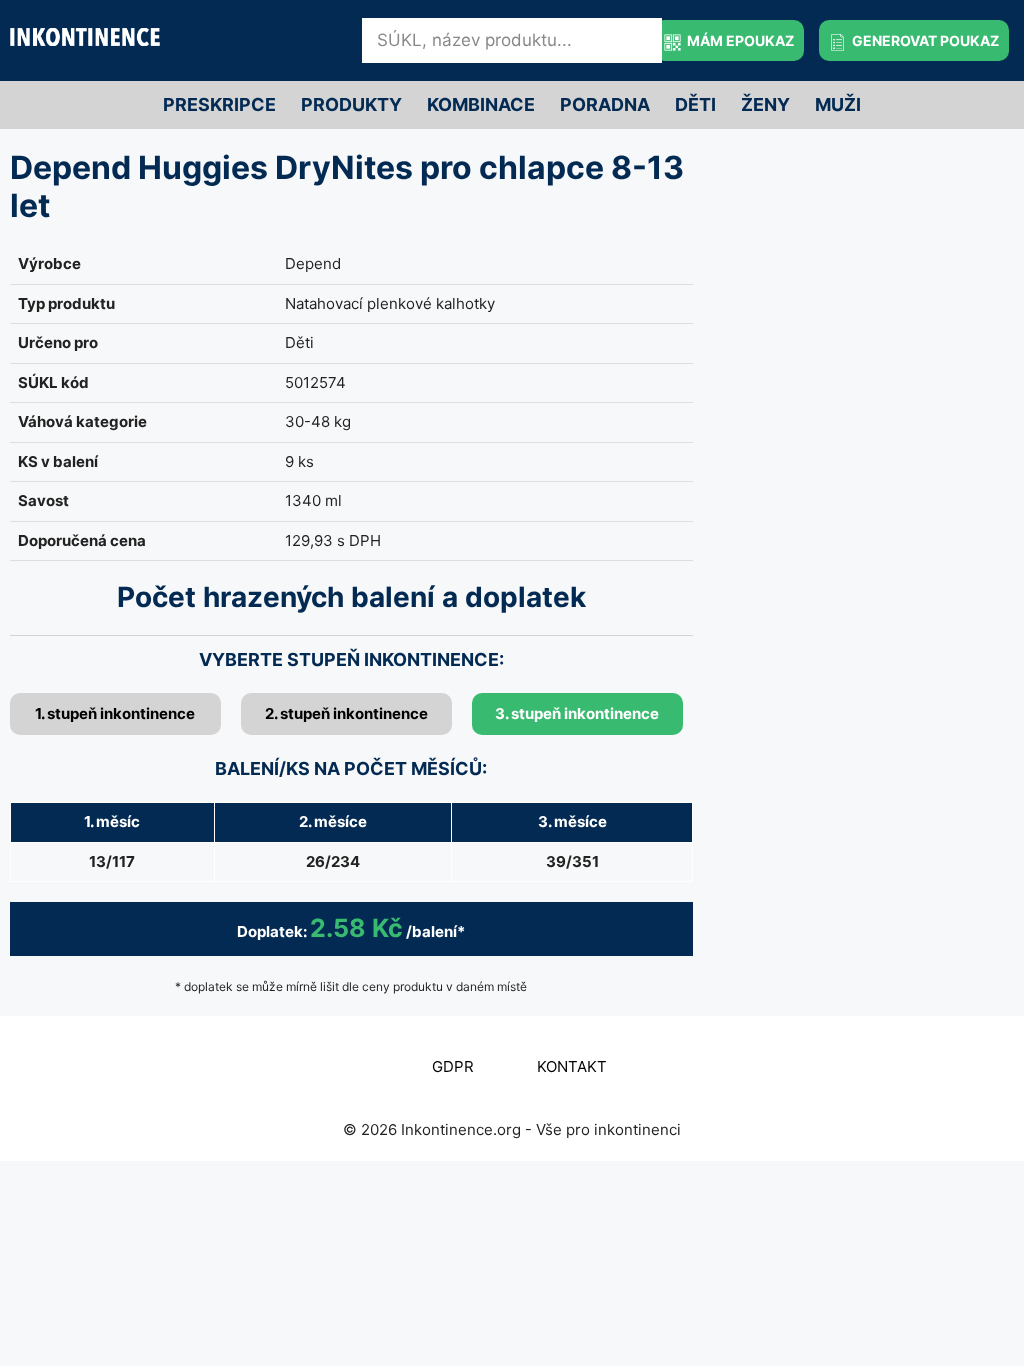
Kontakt (572, 1066)
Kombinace (481, 104)
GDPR (453, 1066)
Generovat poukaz (924, 40)
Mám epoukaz (739, 40)
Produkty (351, 104)
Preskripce (219, 104)
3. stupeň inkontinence (577, 713)
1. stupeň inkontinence (115, 713)
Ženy (765, 104)
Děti (695, 104)
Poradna (605, 104)
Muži (838, 104)
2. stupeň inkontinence (346, 713)
